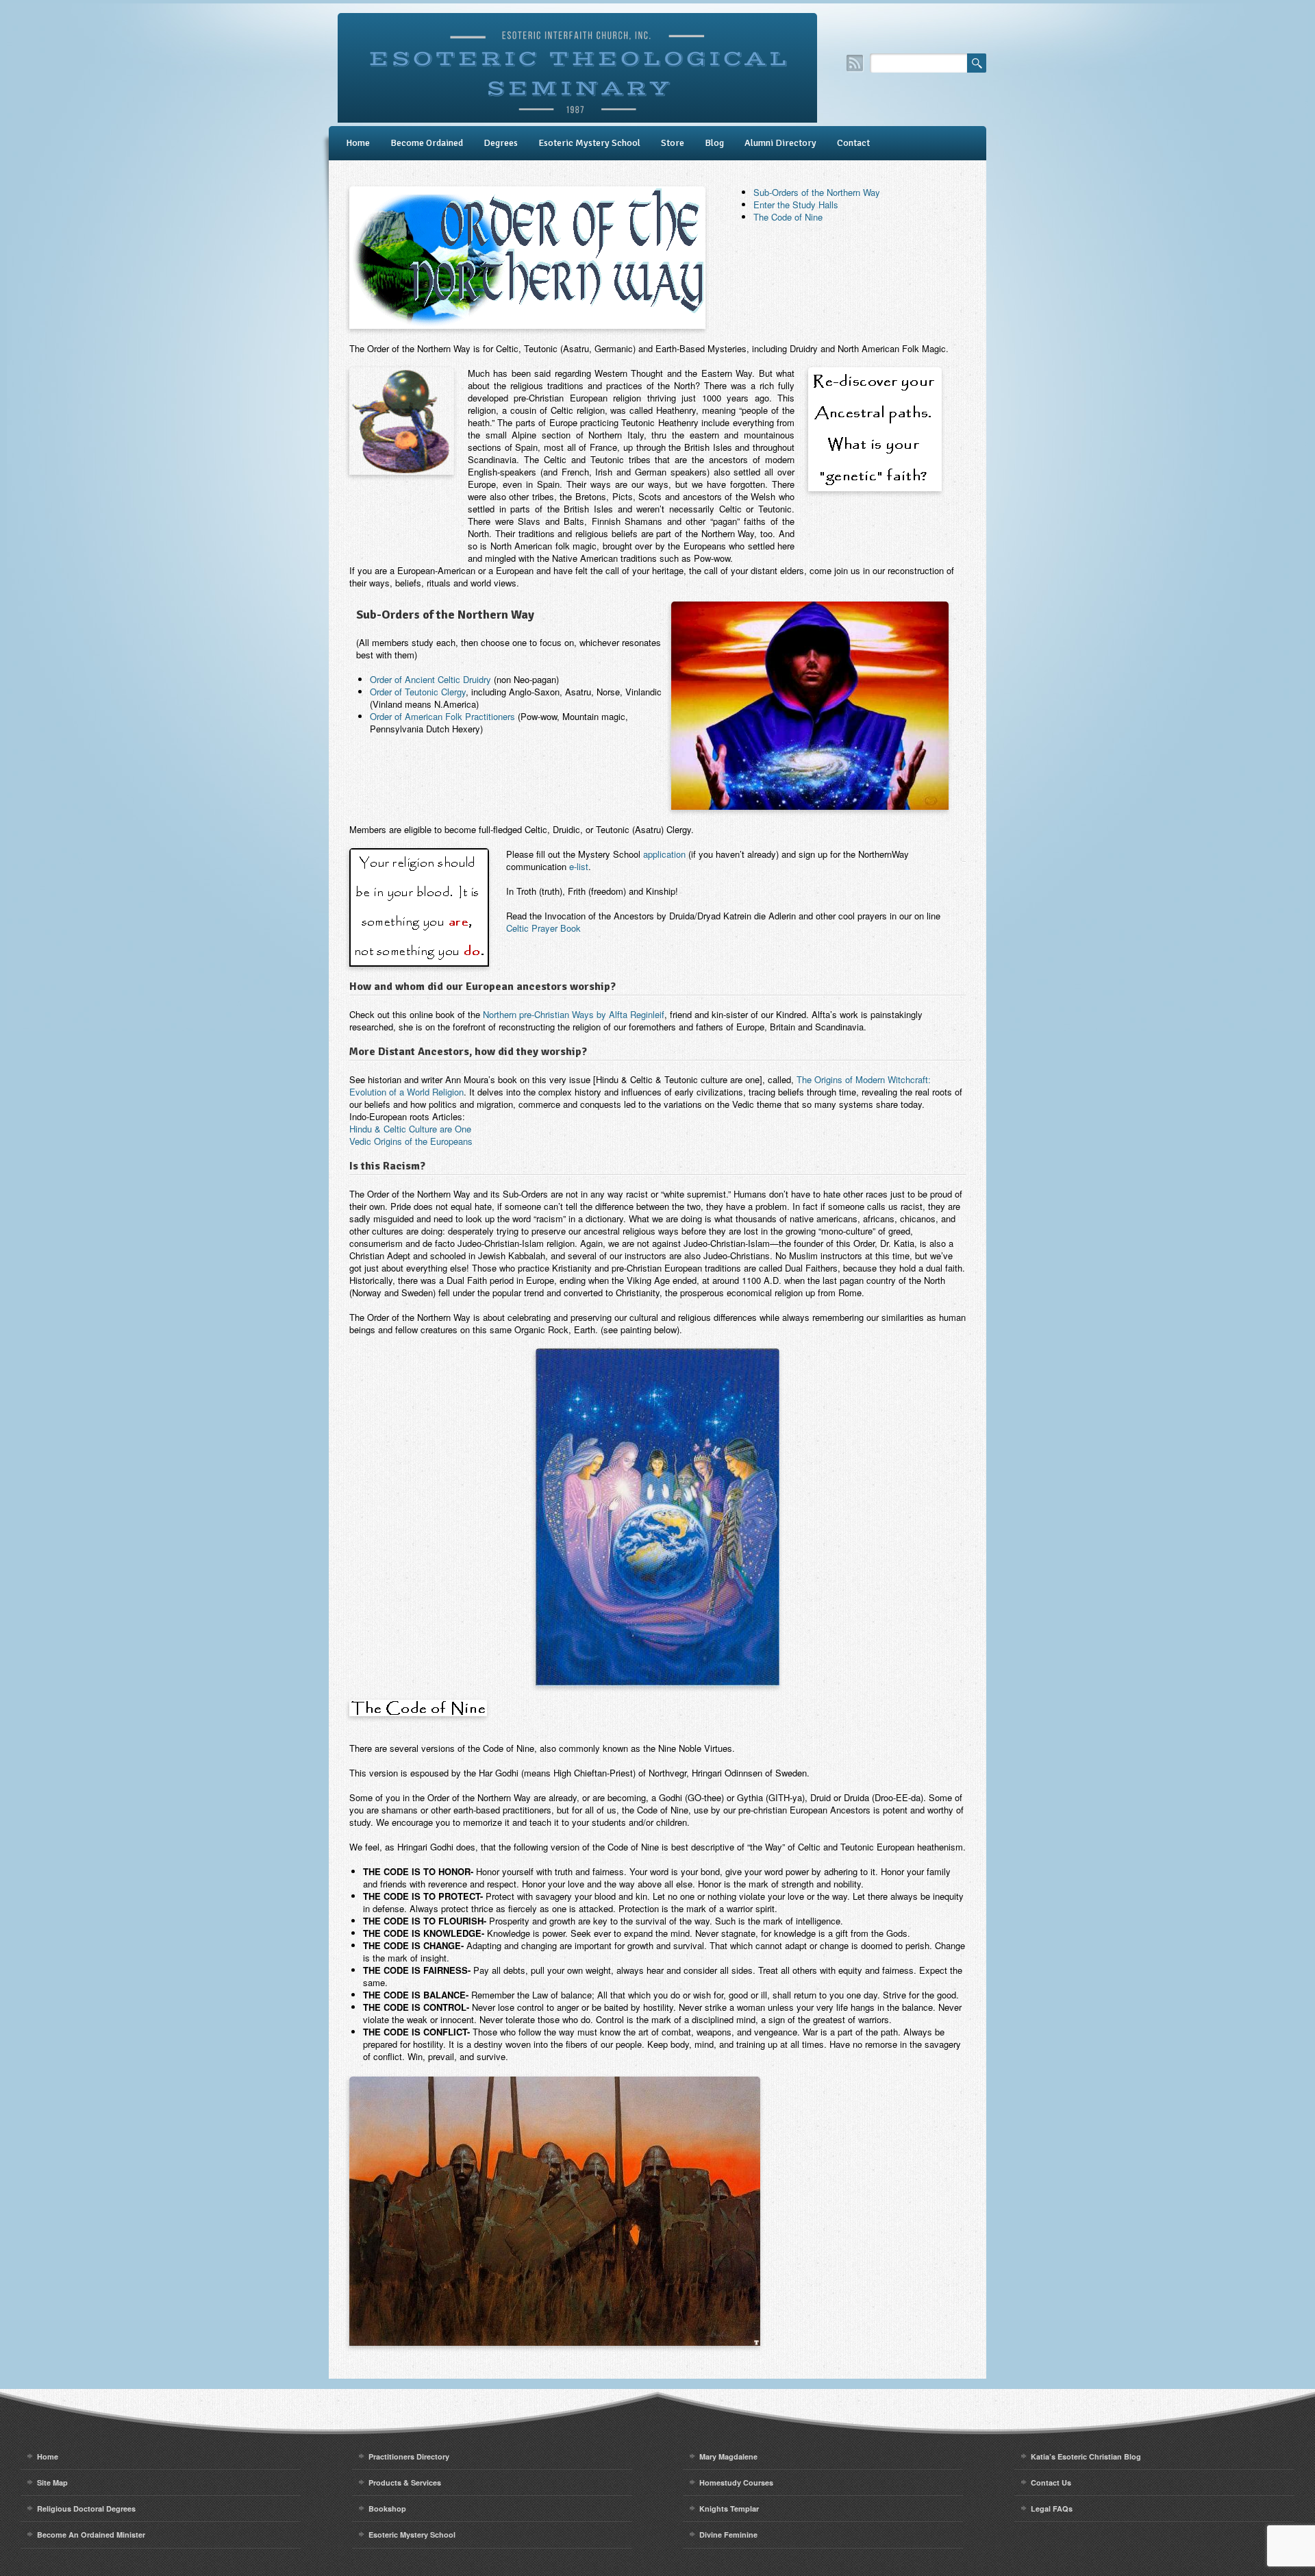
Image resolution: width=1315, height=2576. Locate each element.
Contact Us (1051, 2482)
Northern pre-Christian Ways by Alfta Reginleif (574, 1014)
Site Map (52, 2482)
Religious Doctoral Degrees (86, 2509)
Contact (853, 143)
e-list (579, 866)
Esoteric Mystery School (589, 143)
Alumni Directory (780, 143)
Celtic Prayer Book (543, 928)
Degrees (501, 143)
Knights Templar (729, 2509)
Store (673, 143)
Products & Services (405, 2482)
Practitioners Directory (409, 2456)
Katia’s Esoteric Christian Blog (1086, 2456)
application (664, 854)
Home (358, 143)
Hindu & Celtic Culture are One (410, 1129)
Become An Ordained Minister (91, 2535)
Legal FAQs (1052, 2509)
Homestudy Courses (736, 2482)
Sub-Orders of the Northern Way (817, 192)
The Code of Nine (788, 217)
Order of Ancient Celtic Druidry (430, 679)
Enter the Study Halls (796, 205)
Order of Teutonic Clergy (418, 692)
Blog (714, 143)
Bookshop (387, 2509)
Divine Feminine (728, 2535)
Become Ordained (427, 143)
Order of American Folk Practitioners (442, 716)
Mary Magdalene (728, 2456)
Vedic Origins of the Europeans (411, 1141)
